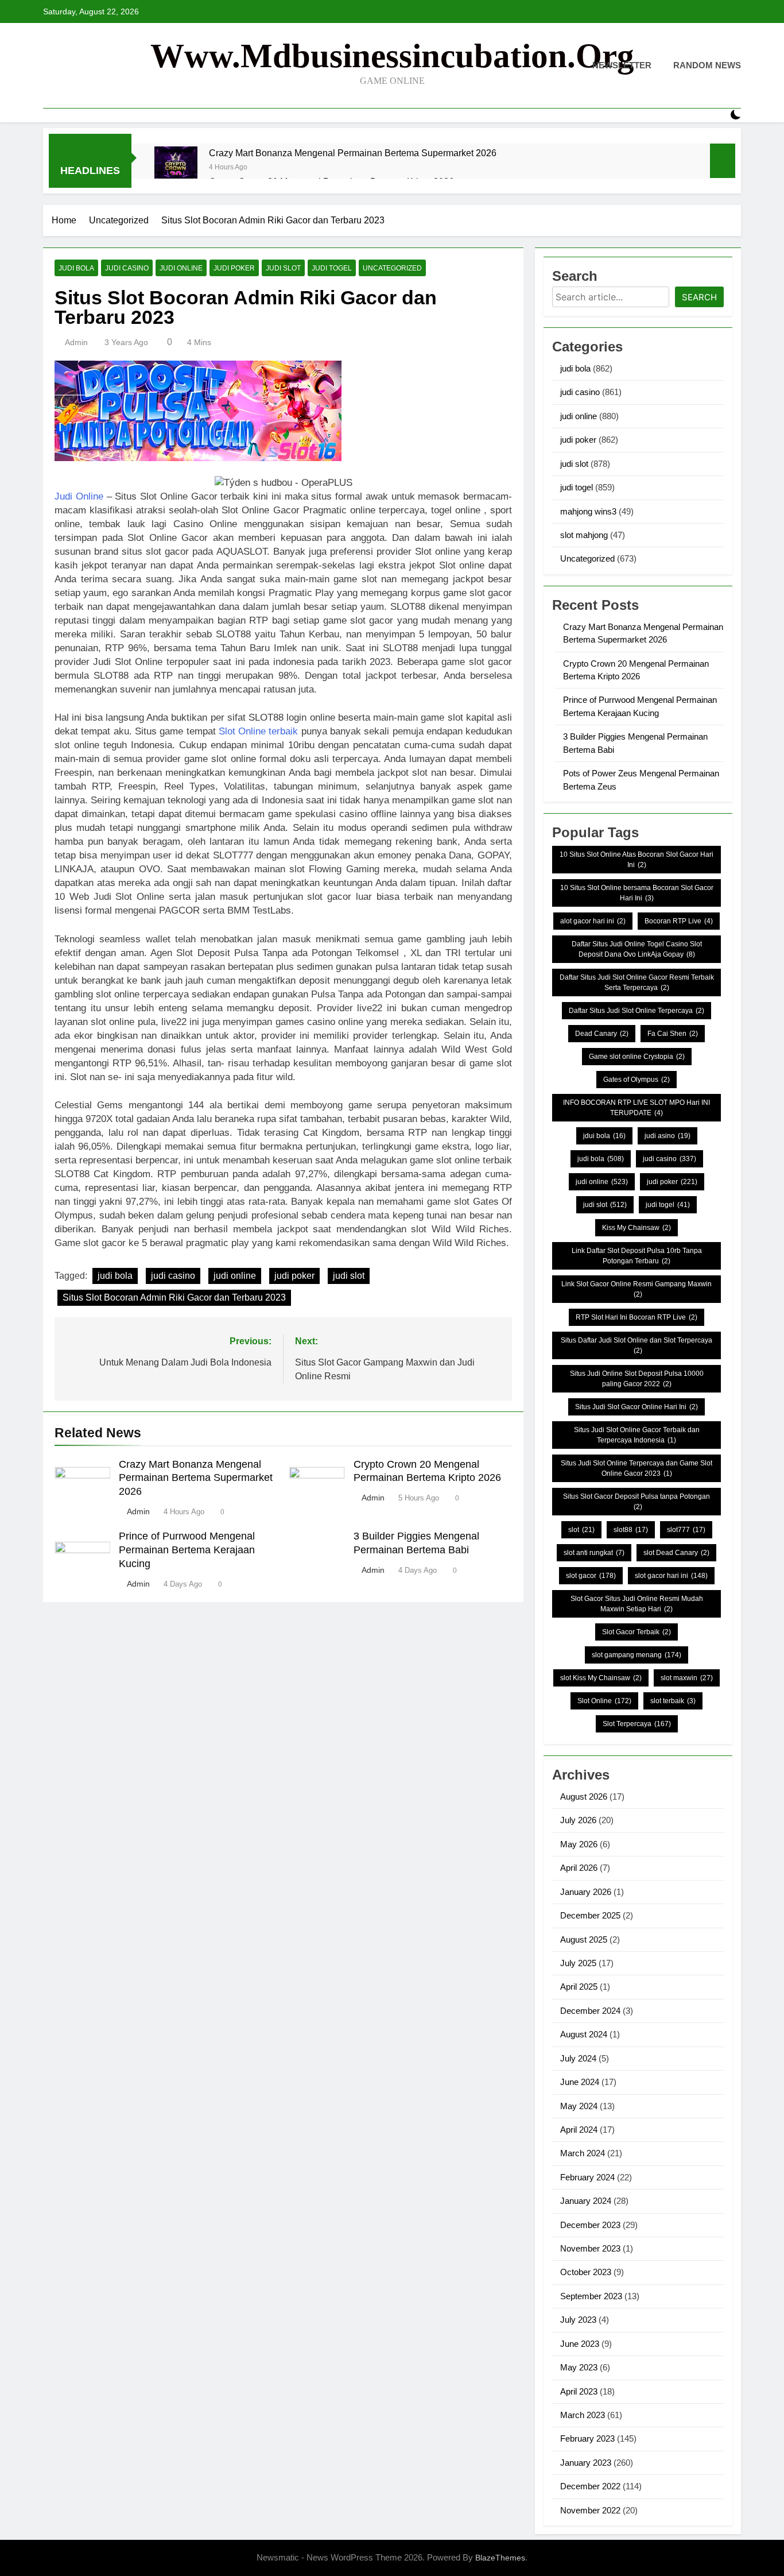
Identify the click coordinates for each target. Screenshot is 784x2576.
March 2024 (583, 2153)
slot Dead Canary (676, 1553)
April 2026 (579, 1868)
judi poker (234, 268)
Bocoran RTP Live (679, 921)
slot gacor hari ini (671, 1576)
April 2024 (579, 2130)
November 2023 (590, 2248)
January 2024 (586, 2201)
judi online (181, 268)
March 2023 (583, 2415)
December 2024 (590, 2011)
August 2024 (584, 2034)
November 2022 (590, 2510)
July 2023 (578, 2320)
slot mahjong (584, 535)
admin (76, 342)
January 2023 (586, 2463)
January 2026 (586, 1892)
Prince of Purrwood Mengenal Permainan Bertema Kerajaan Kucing (187, 1550)
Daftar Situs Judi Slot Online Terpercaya (636, 1011)
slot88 (631, 1530)
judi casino (127, 268)
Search (699, 297)
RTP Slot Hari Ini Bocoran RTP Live (636, 1317)
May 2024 (579, 2106)
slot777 (686, 1530)
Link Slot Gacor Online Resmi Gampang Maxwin (636, 1289)
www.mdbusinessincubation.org (392, 56)
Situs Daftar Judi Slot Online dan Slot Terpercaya (636, 1345)
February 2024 (587, 2177)
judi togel (332, 268)
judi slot (283, 268)
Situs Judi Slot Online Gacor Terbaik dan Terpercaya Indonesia (637, 1435)
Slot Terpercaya (637, 1724)
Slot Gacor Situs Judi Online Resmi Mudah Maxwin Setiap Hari (637, 1604)
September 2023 (591, 2296)
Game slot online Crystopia (637, 1057)
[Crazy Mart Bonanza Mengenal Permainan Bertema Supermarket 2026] (176, 168)
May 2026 (579, 1844)
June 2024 (580, 2082)
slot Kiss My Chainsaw (601, 1678)
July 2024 (578, 2058)
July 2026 (578, 1820)
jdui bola (604, 1136)
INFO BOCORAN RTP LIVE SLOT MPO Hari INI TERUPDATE (636, 1108)
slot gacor (591, 1576)
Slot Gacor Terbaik (636, 1632)
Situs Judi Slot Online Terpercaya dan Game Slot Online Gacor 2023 (636, 1468)
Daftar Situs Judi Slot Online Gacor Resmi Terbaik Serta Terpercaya (637, 983)
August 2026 (584, 1796)
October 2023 (586, 2272)
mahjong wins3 (588, 511)
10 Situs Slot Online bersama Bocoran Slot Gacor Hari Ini (637, 893)
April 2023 (579, 2391)
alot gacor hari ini (593, 921)
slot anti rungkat (594, 1553)
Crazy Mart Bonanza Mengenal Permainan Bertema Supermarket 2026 (353, 153)
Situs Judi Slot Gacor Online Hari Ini (636, 1407)
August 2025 (584, 1939)
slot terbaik (673, 1701)
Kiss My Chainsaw (636, 1228)
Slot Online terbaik (259, 731)
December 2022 (590, 2486)
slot (581, 1530)
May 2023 (579, 2367)
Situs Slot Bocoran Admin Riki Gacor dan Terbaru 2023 (174, 1297)
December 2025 (590, 1915)
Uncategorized (392, 268)
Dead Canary (602, 1034)
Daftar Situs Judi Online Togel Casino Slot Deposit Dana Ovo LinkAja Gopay (637, 949)
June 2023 (580, 2344)
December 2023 (590, 2225)
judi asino (667, 1136)
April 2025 (579, 1987)
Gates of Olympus (636, 1080)
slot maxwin (687, 1678)
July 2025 (578, 1963)
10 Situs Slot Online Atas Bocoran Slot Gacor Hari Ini (636, 860)
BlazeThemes (500, 2558)
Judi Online (79, 496)
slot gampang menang (636, 1655)
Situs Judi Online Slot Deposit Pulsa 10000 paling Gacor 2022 (637, 1379)
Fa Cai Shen (673, 1034)
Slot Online (604, 1701)
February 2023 (587, 2438)
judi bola (76, 268)
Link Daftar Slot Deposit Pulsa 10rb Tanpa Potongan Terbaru (637, 1256)
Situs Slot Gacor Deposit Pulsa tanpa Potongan (636, 1502)
